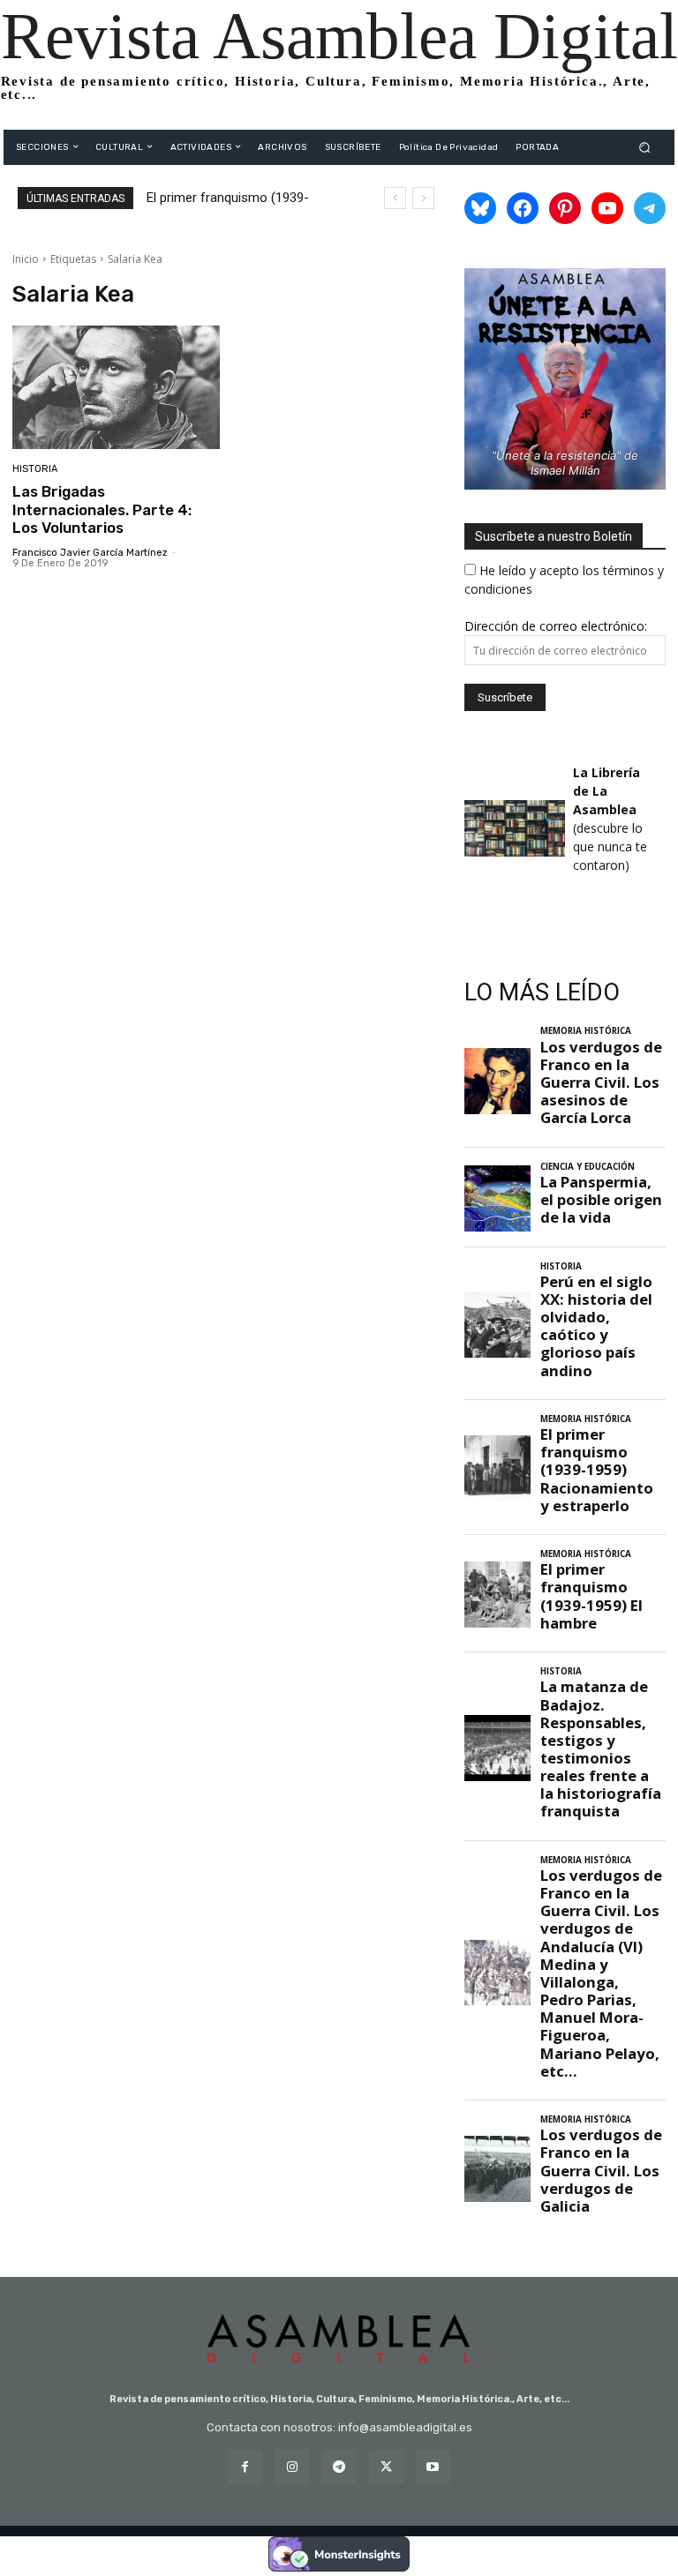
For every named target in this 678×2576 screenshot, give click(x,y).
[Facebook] (245, 2467)
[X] (386, 2467)
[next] (423, 198)
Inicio (26, 259)
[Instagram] (292, 2467)
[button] (645, 147)
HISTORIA (35, 469)
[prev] (395, 198)
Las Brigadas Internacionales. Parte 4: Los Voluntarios (102, 509)
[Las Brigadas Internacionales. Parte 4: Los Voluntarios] (116, 388)
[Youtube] (433, 2467)
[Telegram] (339, 2467)
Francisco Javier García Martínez (90, 553)
